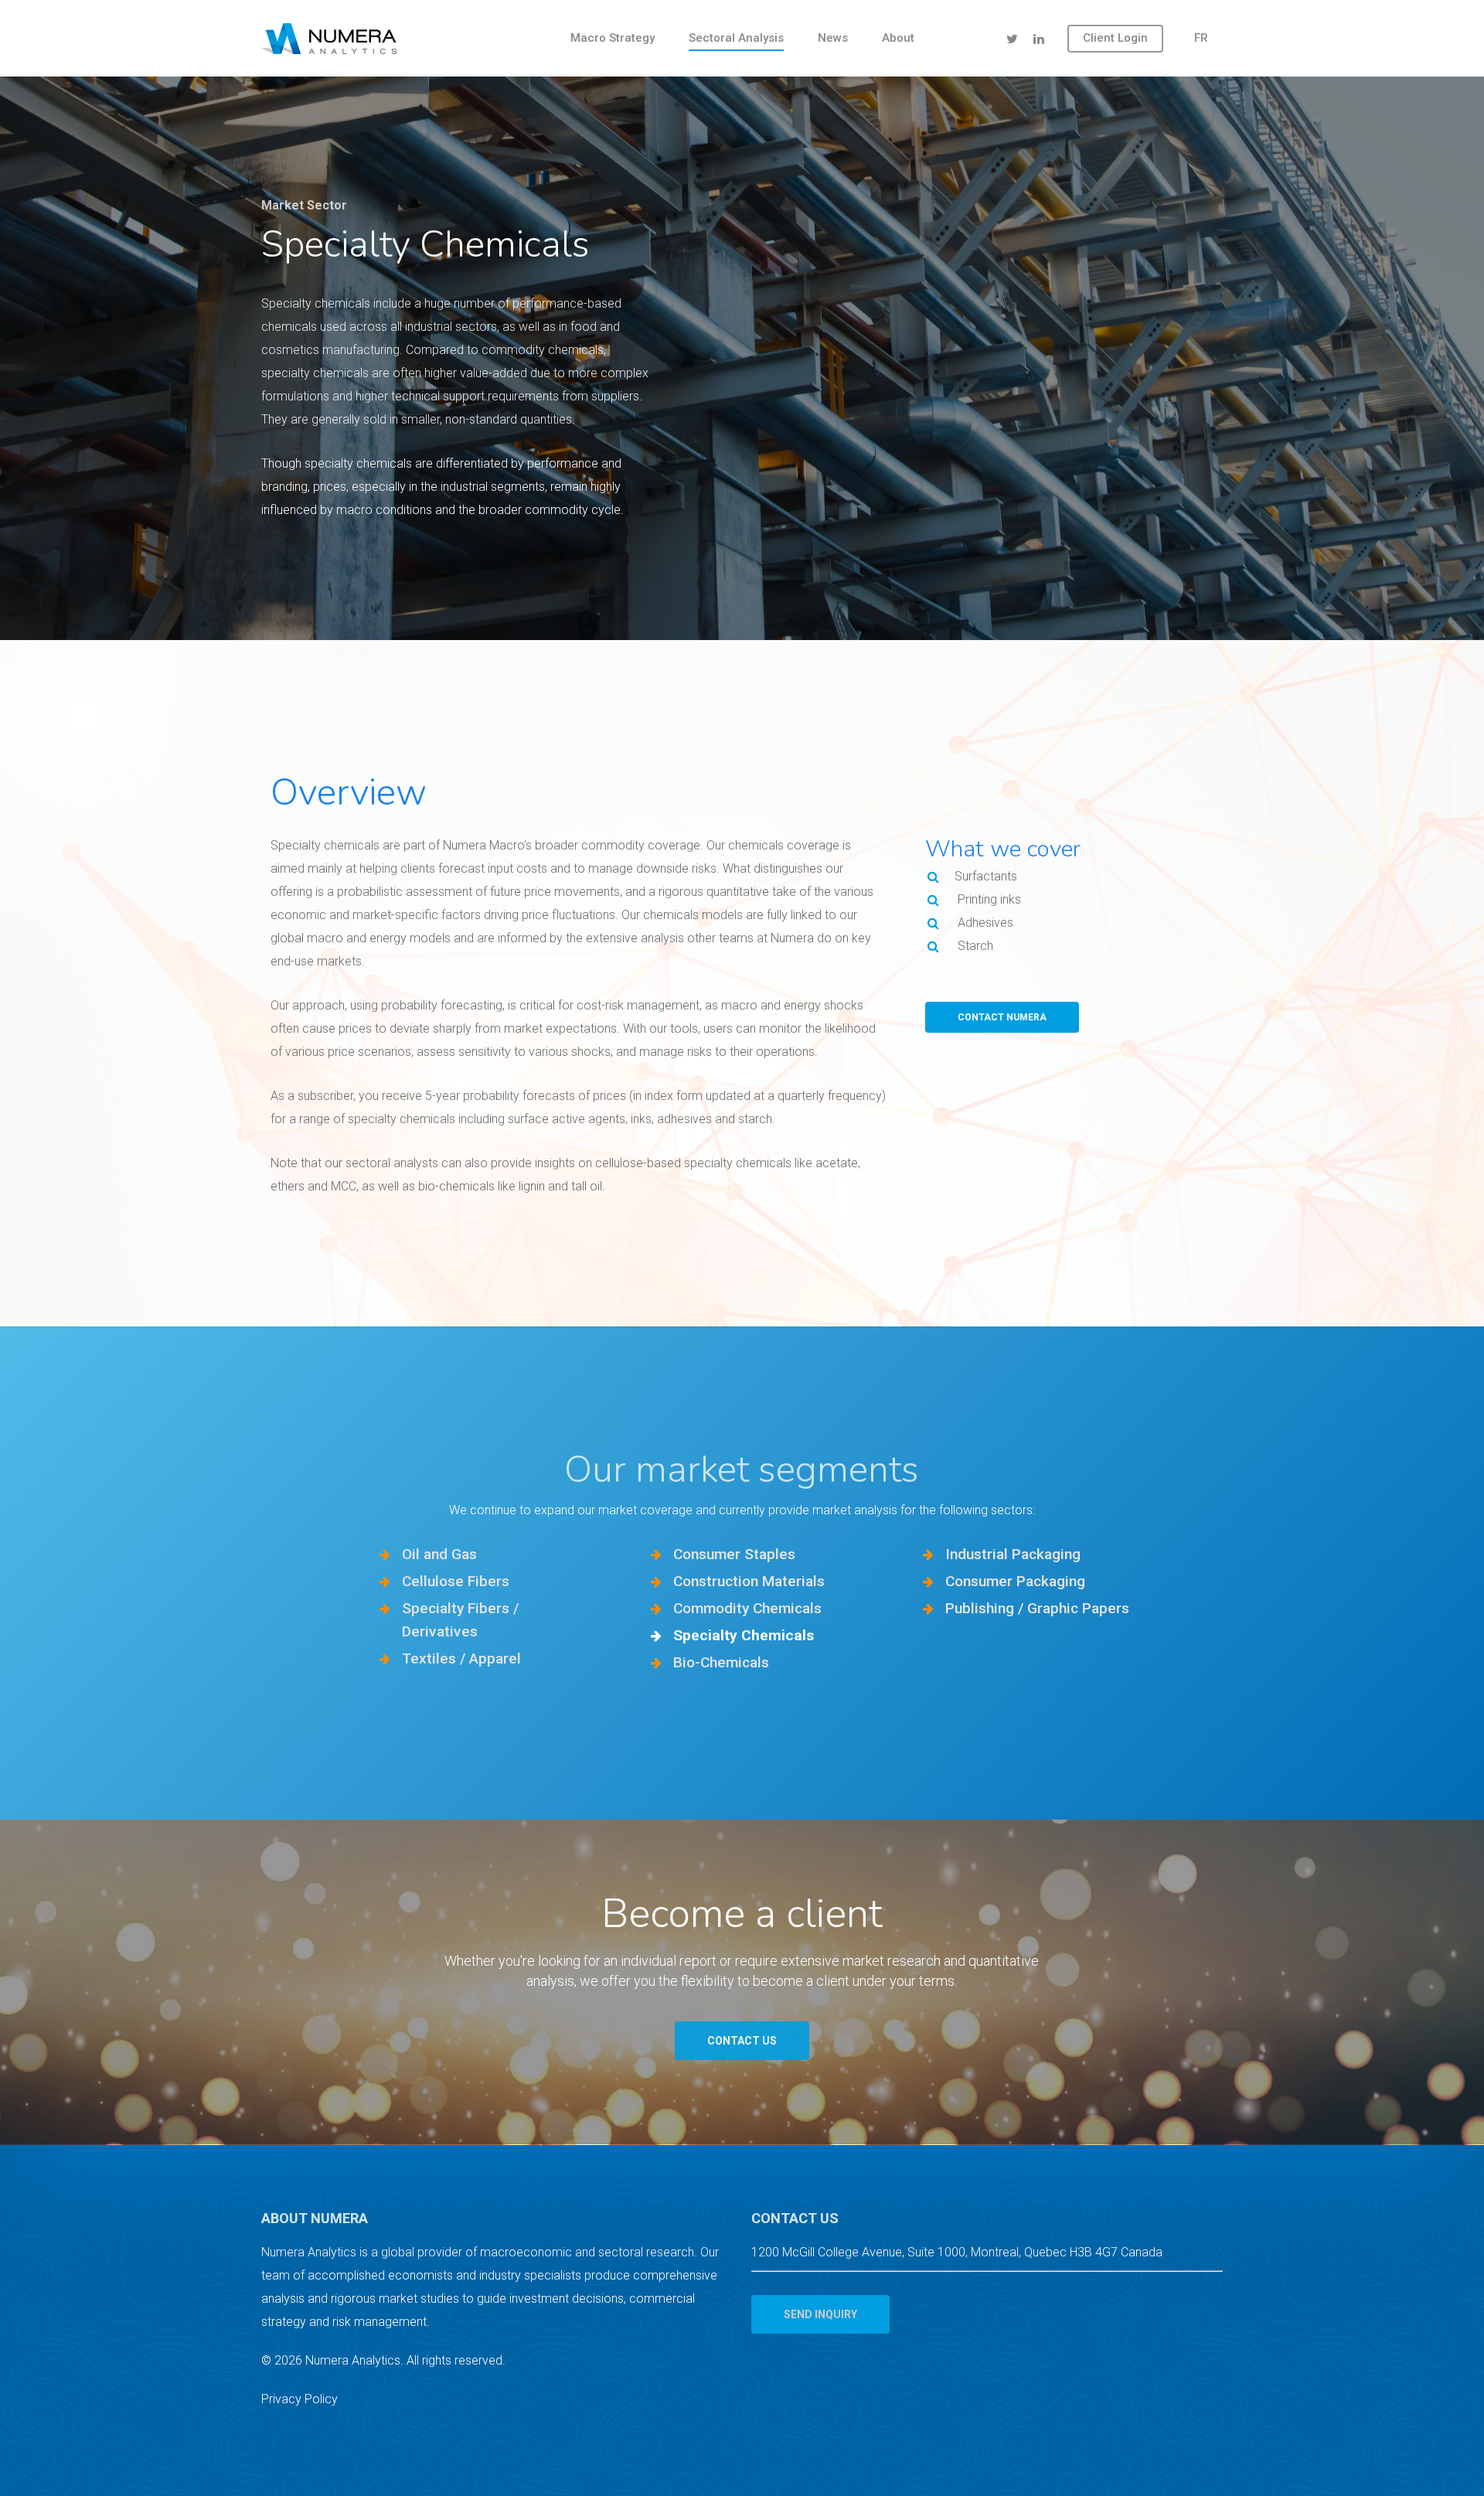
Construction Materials (749, 1581)
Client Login (1115, 38)
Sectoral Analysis (736, 38)
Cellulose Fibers (456, 1581)
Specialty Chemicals (744, 1635)
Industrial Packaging (1013, 1554)
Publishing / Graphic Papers (1037, 1608)
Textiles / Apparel (461, 1658)
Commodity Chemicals (749, 1608)
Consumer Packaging (1015, 1581)
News (833, 38)
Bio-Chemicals (721, 1662)
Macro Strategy (613, 38)
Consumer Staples (734, 1554)
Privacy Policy (300, 2399)
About (898, 38)
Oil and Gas (439, 1554)
